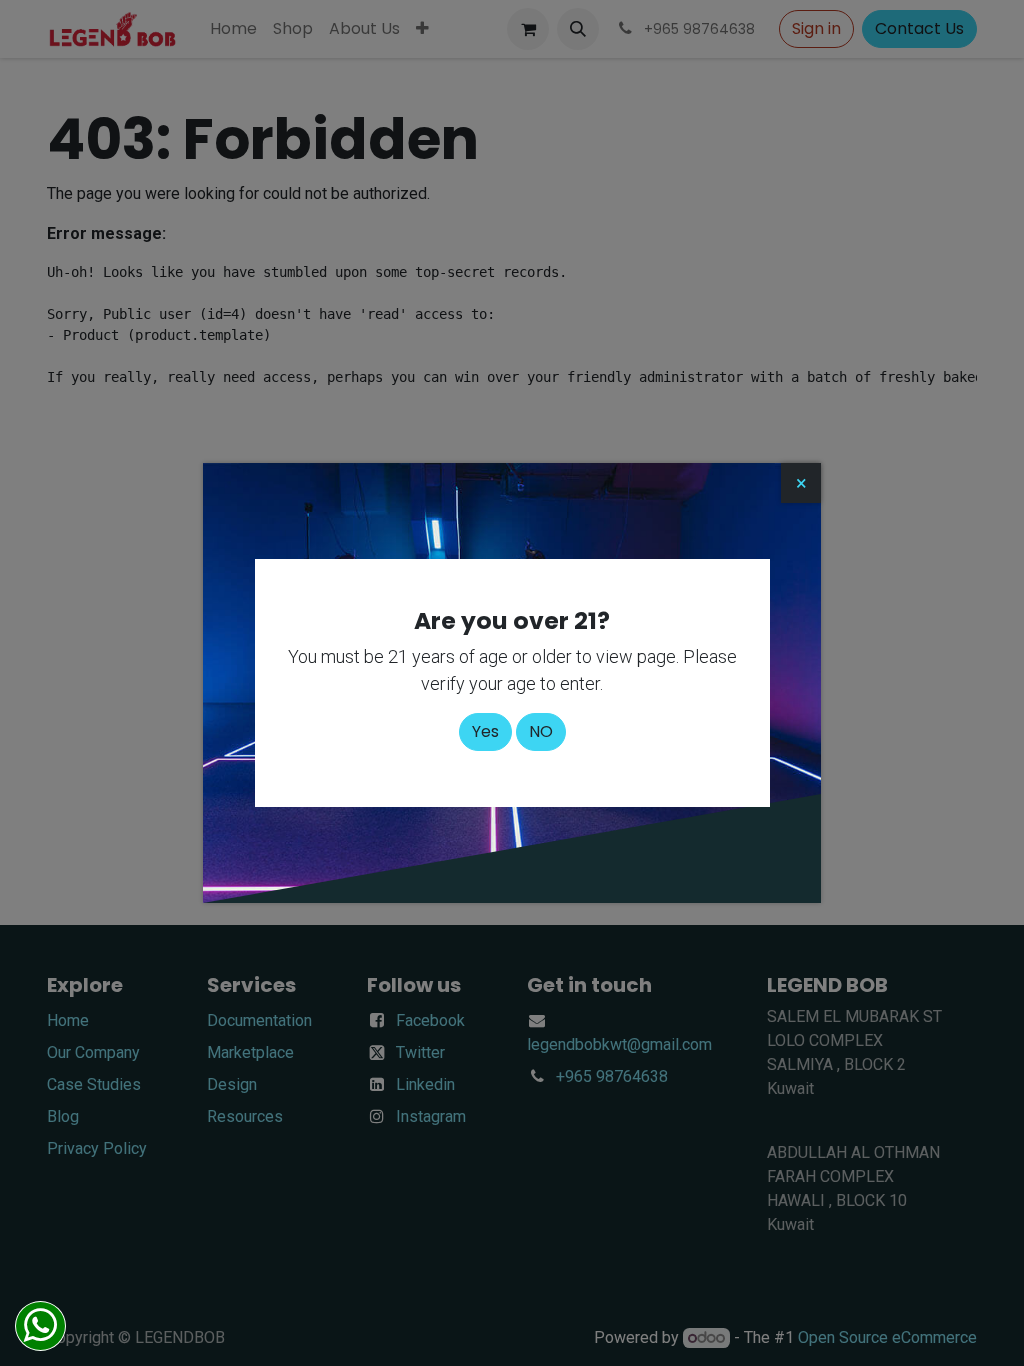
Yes (485, 731)
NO (541, 731)
